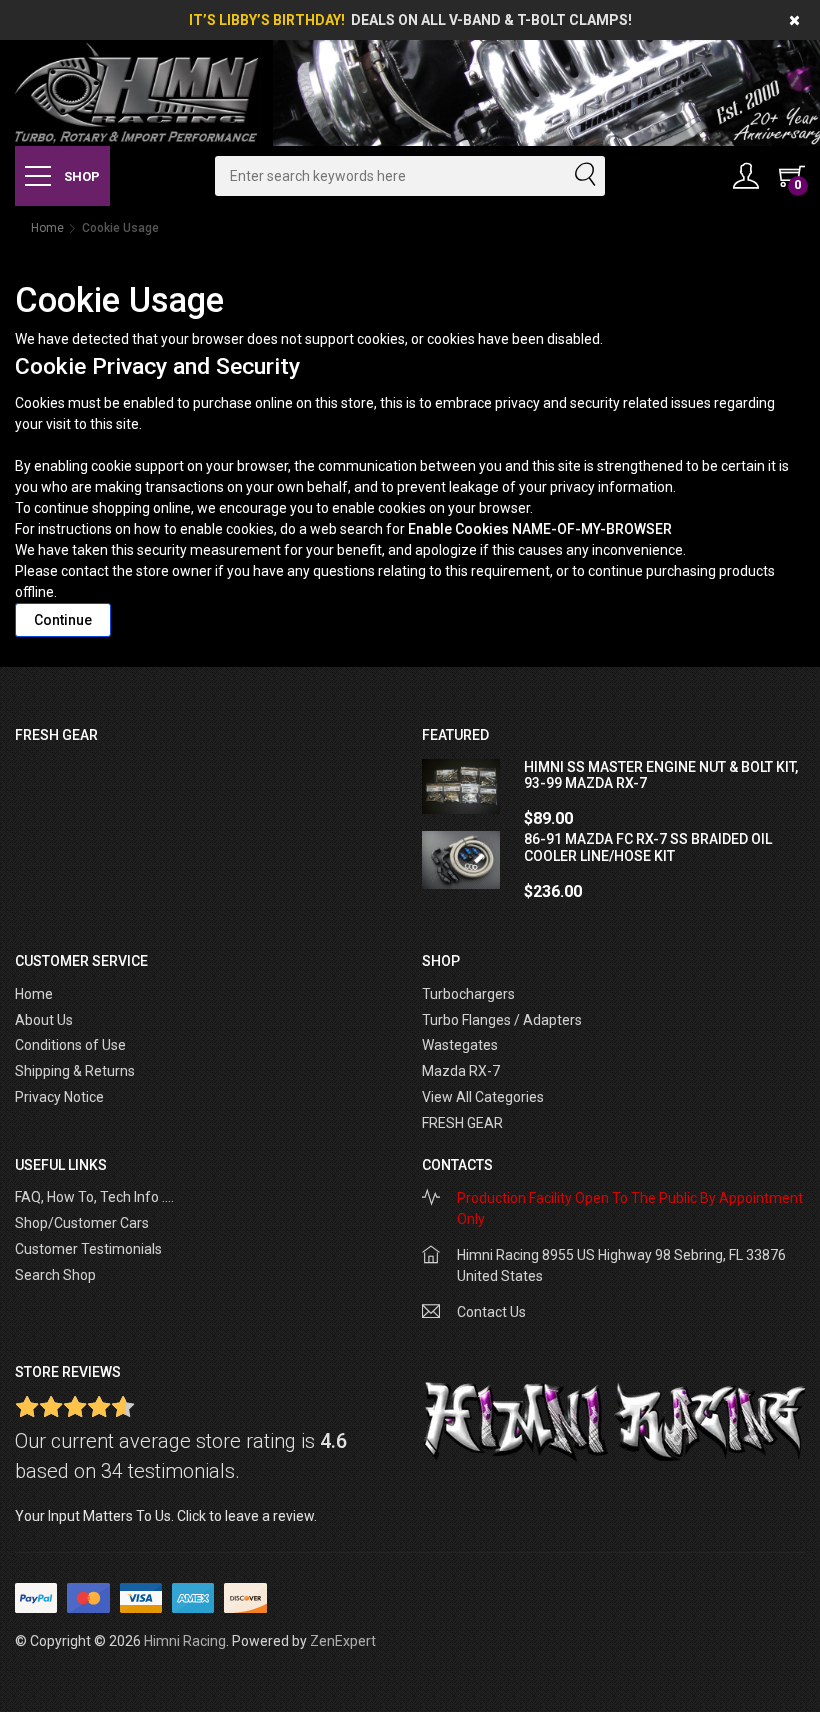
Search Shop (55, 1275)
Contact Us (491, 1312)
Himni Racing (185, 1641)
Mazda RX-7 (461, 1071)
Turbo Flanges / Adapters (502, 1020)
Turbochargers (468, 994)
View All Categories (483, 1097)
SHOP (80, 176)
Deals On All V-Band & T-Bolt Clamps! (491, 20)
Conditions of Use (70, 1045)
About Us (44, 1020)
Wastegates (460, 1045)
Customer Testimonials (88, 1249)
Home (47, 228)
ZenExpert (343, 1641)
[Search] (584, 176)
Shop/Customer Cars (82, 1223)
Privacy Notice (59, 1097)
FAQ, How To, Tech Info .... (94, 1197)
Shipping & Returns (75, 1071)
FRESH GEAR (462, 1123)
